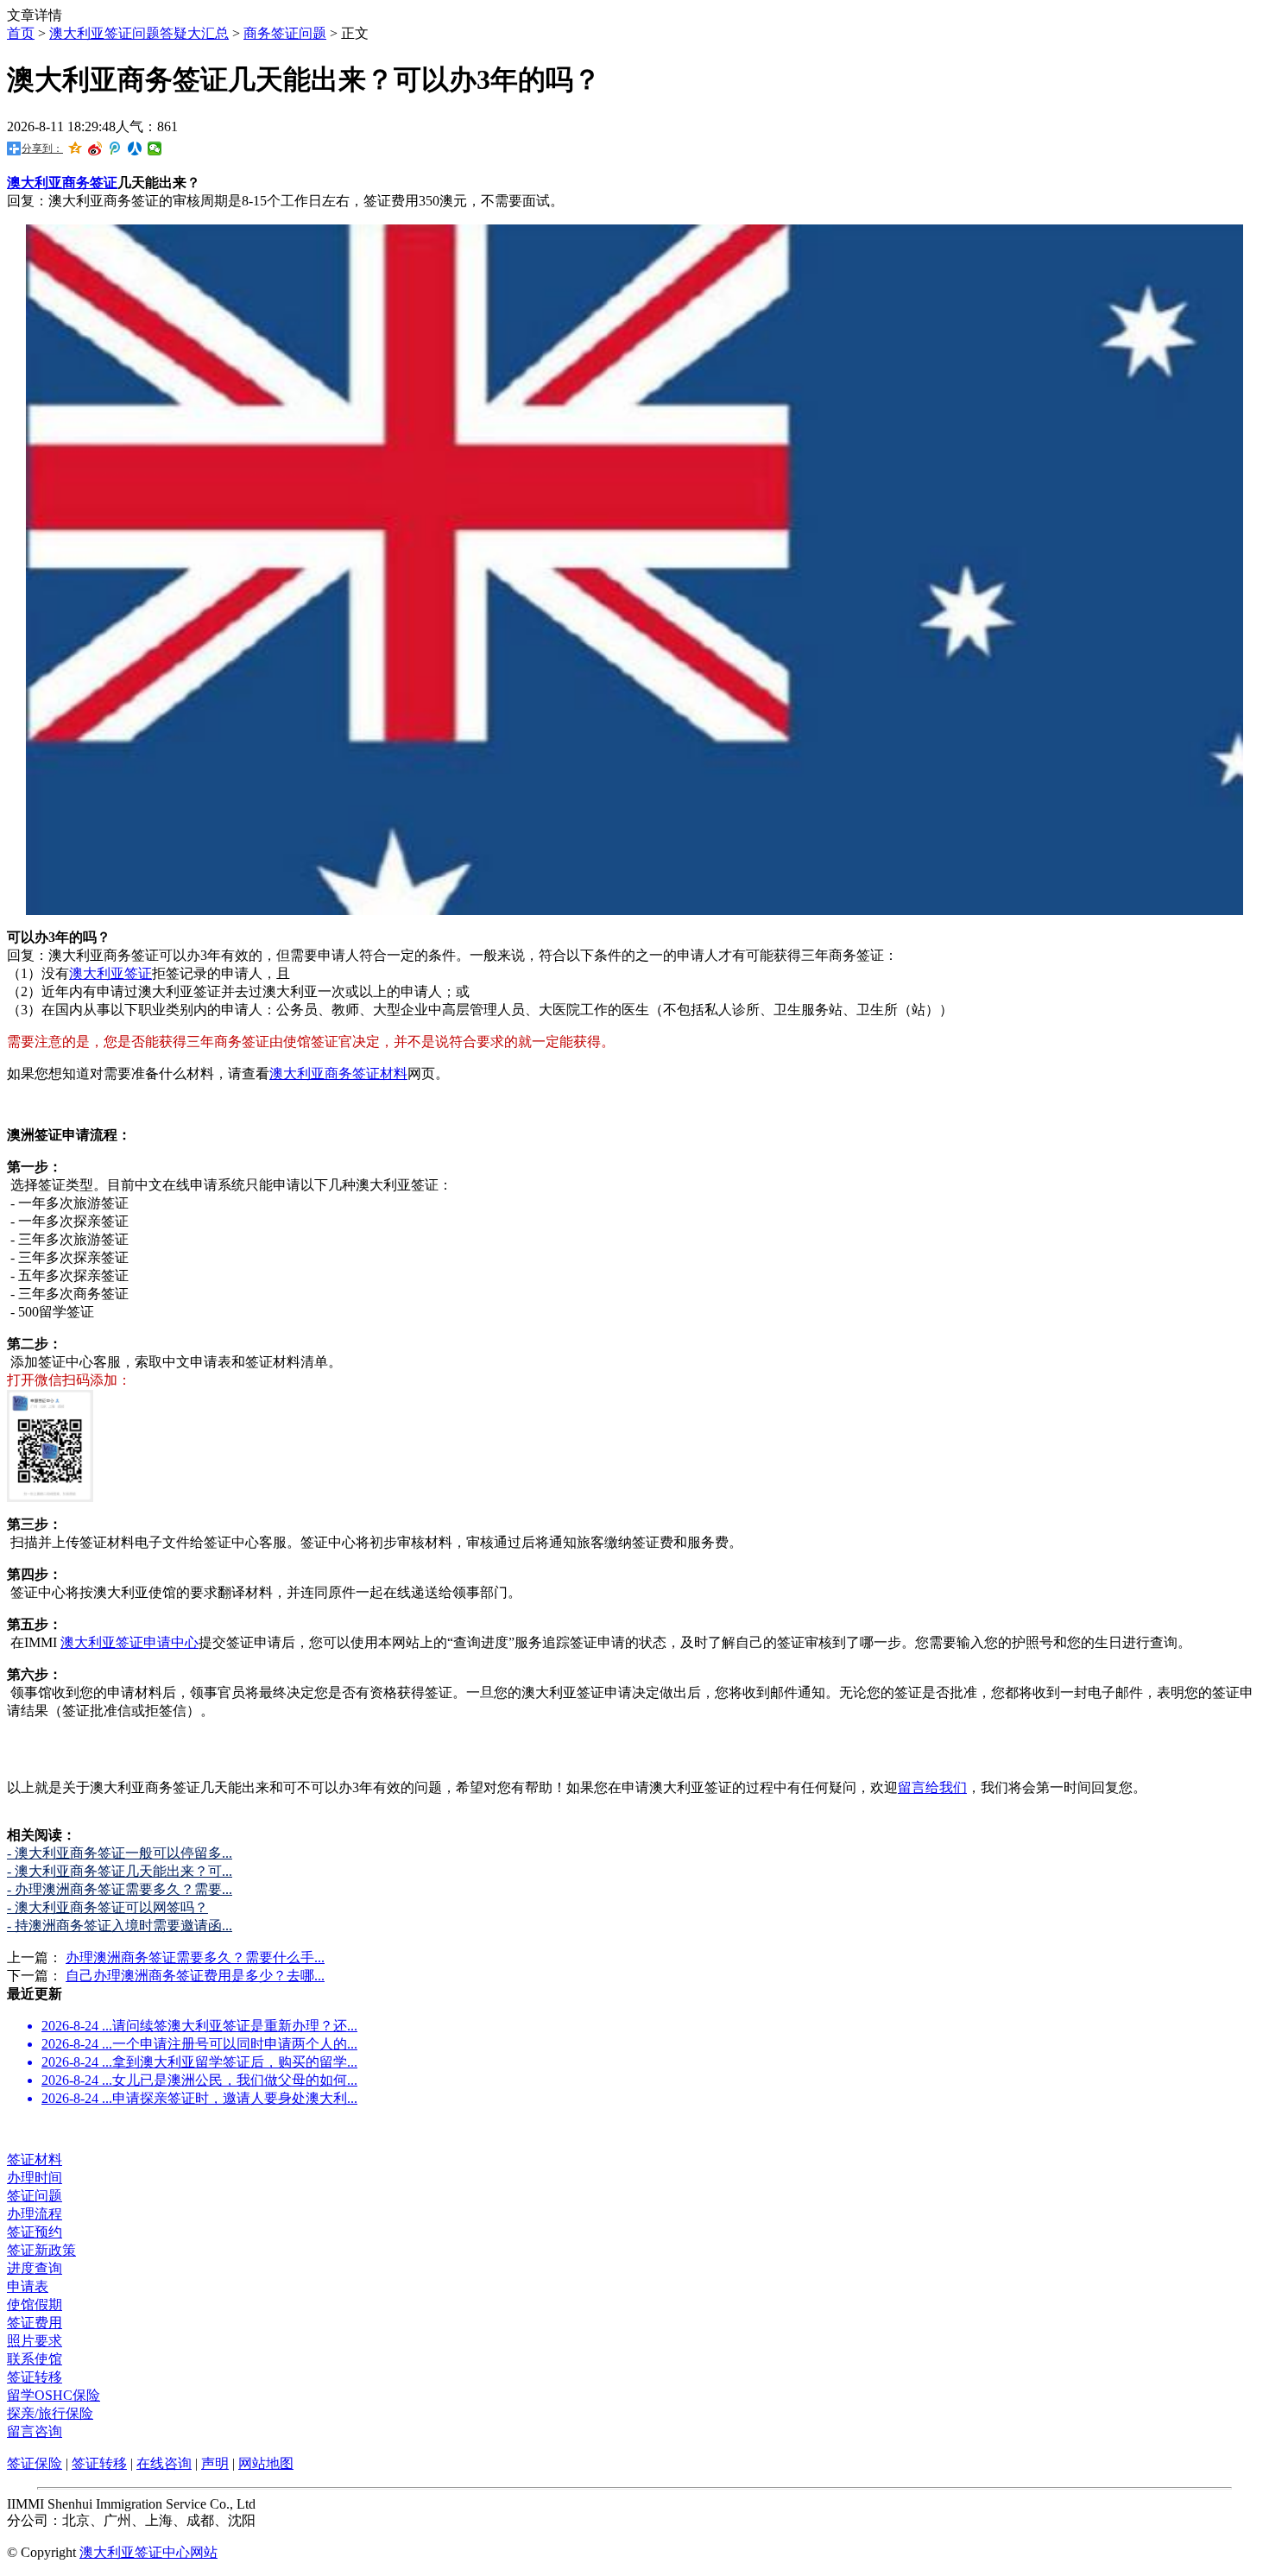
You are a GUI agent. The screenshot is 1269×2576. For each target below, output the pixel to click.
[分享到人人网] (135, 148)
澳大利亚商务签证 (62, 183)
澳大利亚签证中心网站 (148, 2552)
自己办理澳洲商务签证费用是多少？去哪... (195, 1976)
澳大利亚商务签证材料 (338, 1073)
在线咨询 (164, 2463)
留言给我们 (932, 1787)
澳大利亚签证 (110, 973)
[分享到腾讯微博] (115, 148)
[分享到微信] (155, 148)
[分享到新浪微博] (95, 148)
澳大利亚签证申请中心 (129, 1642)
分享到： (42, 148)
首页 (21, 33)
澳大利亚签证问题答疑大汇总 (139, 33)
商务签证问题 (285, 33)
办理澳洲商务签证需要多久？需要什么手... (195, 1957)
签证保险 (35, 2463)
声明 (215, 2463)
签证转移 (99, 2463)
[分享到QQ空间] (76, 148)
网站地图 (266, 2463)
